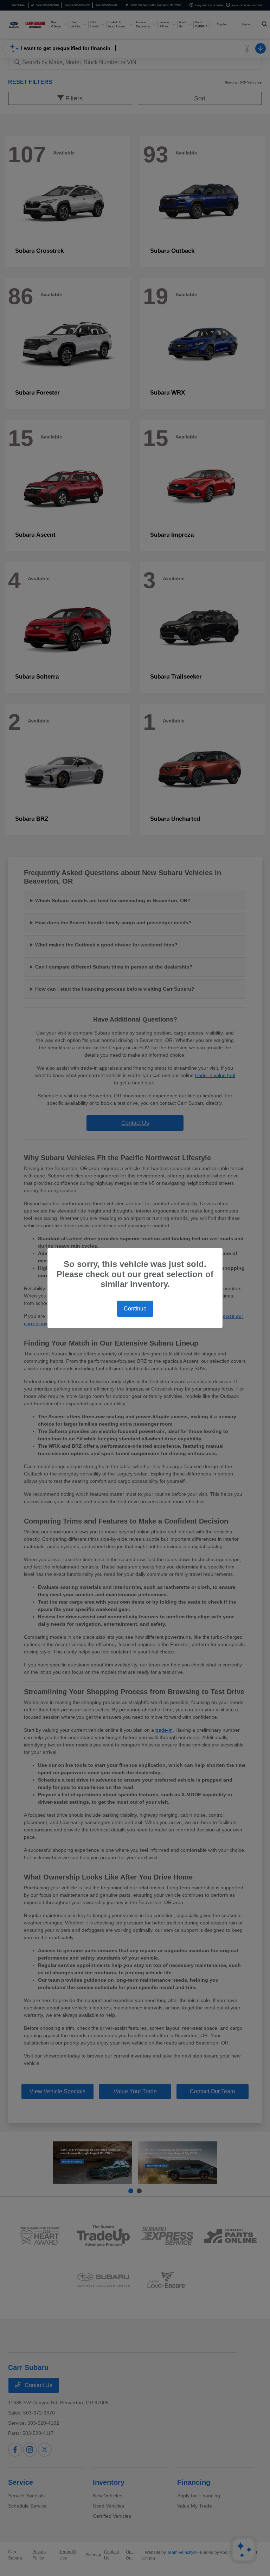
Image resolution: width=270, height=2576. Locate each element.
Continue (135, 1309)
